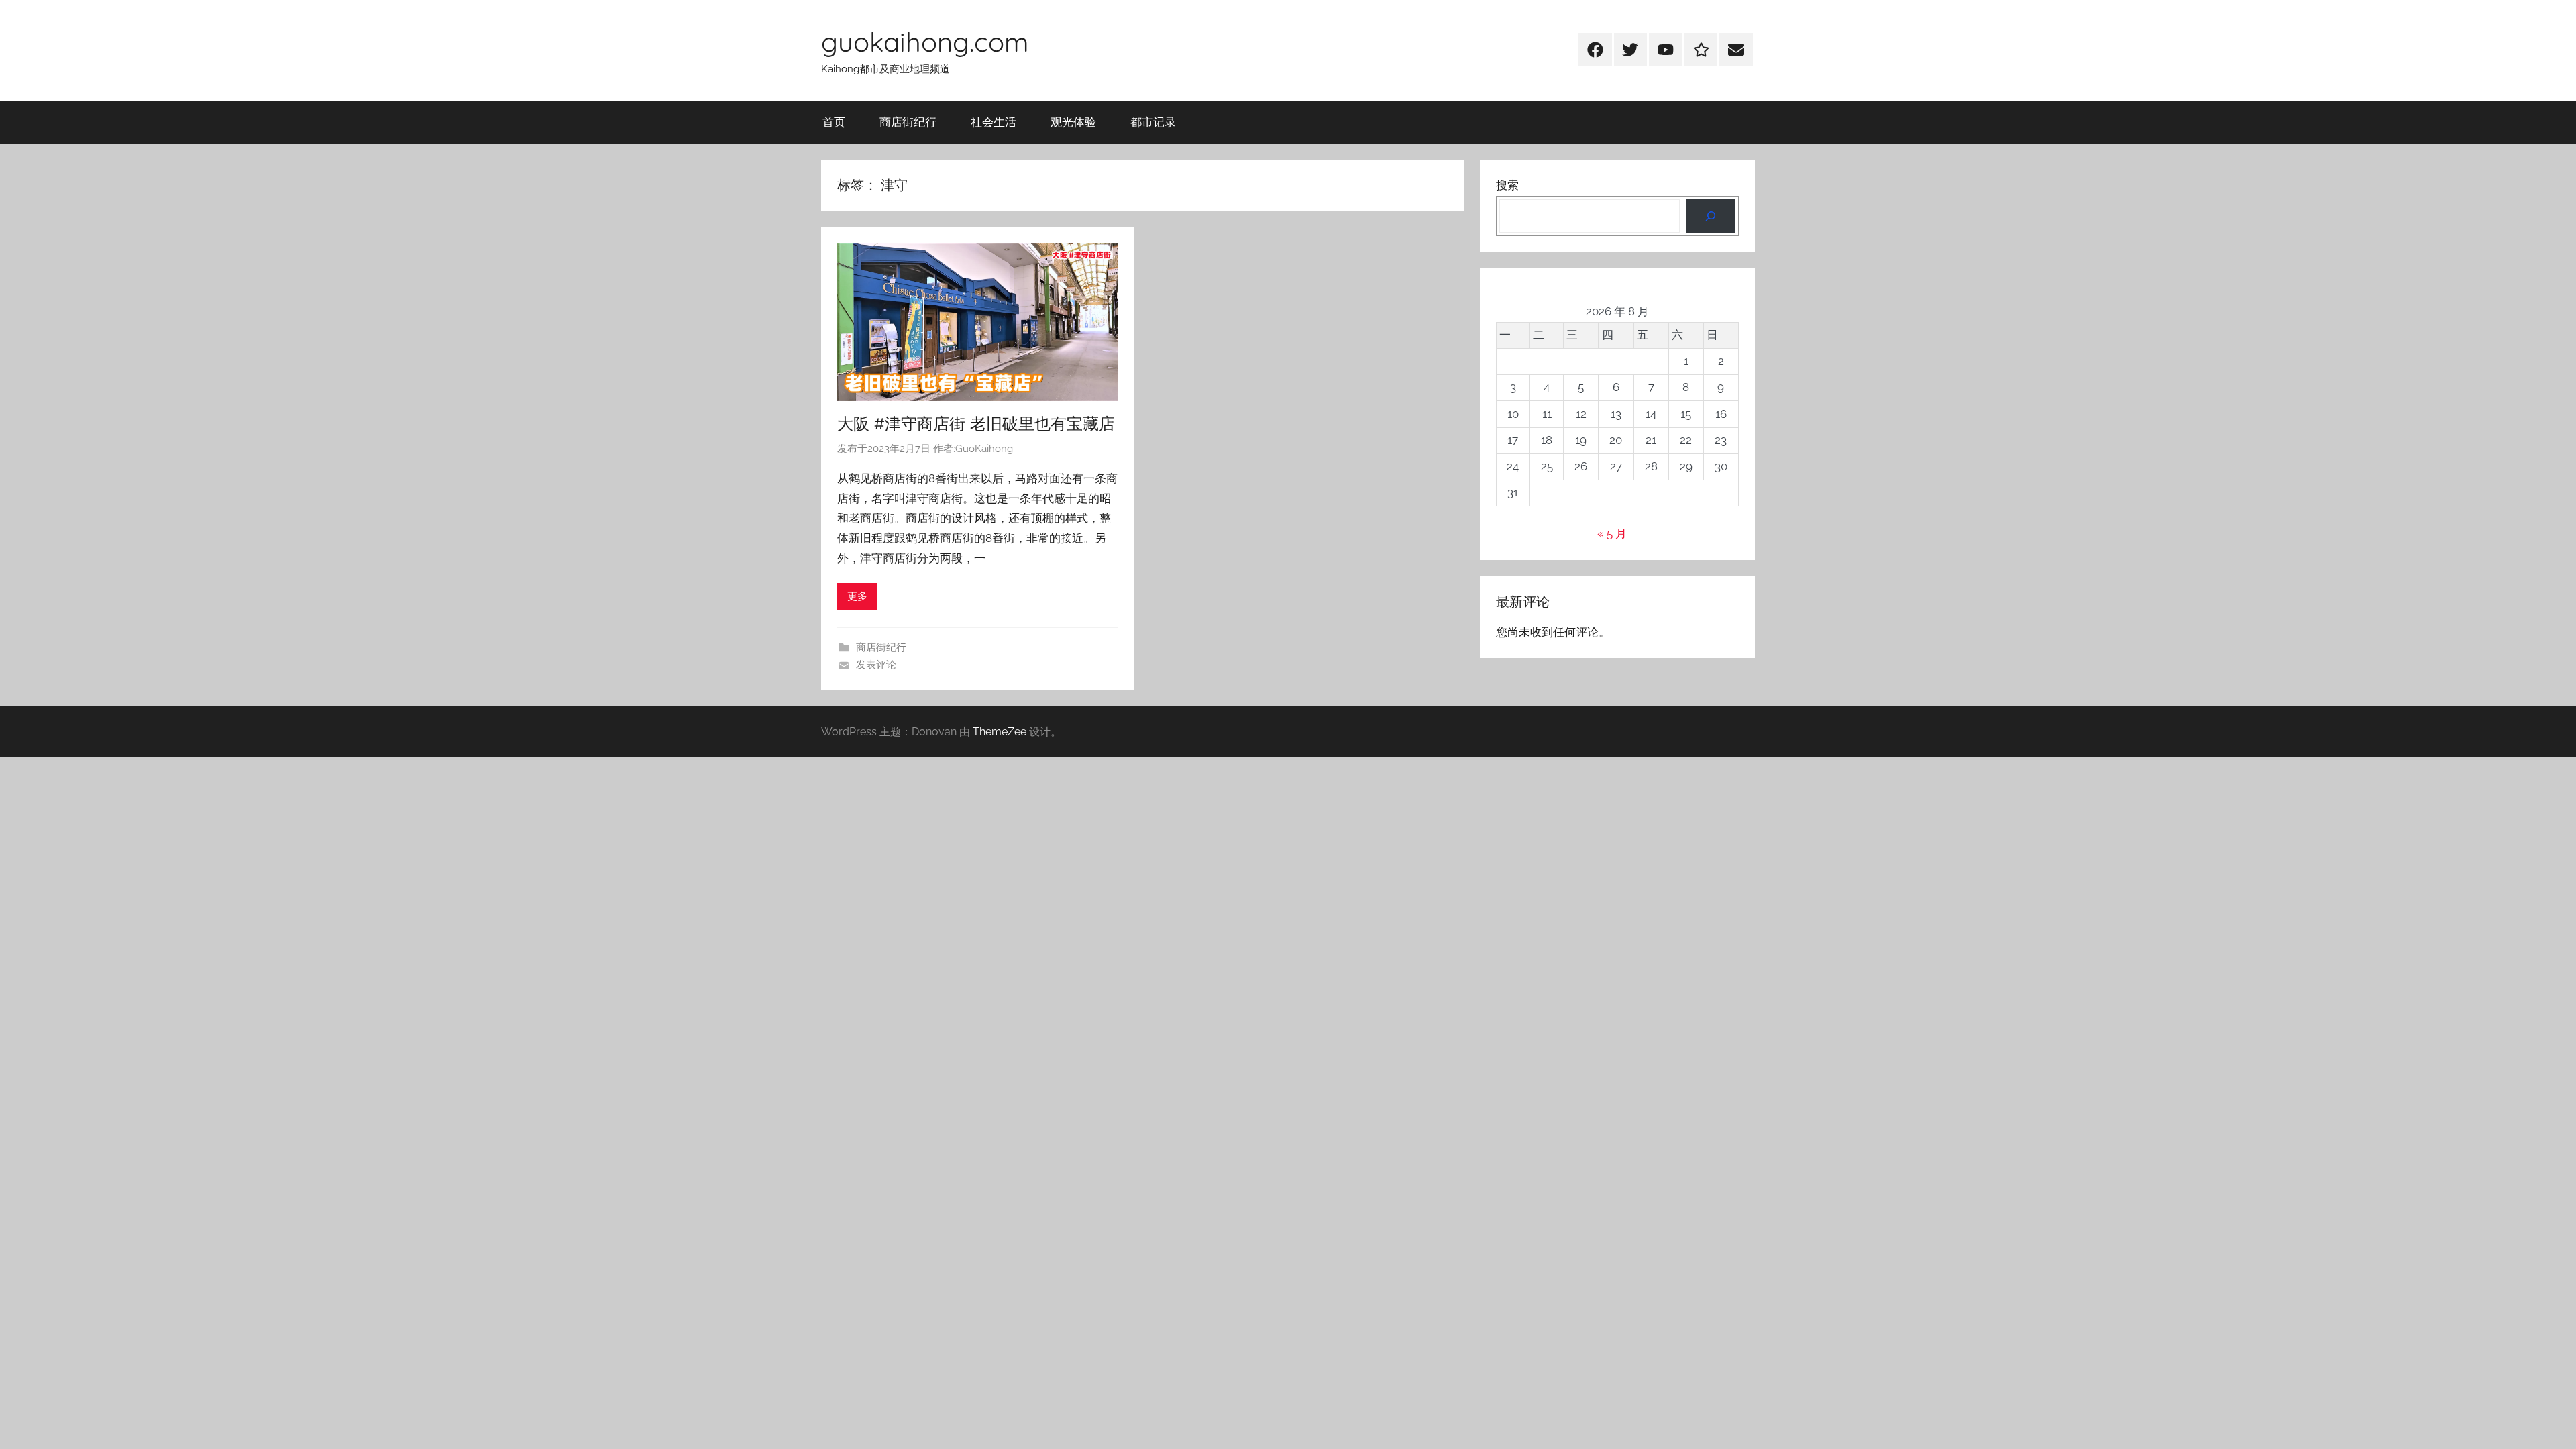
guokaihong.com (925, 42)
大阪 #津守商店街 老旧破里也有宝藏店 (976, 423)
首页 (834, 122)
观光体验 (1073, 122)
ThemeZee (1000, 732)
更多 (857, 596)
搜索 (1507, 185)
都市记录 (1153, 122)
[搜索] (1711, 216)
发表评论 (876, 665)
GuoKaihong (984, 449)
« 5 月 (1612, 533)
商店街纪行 (908, 122)
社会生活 (994, 122)
